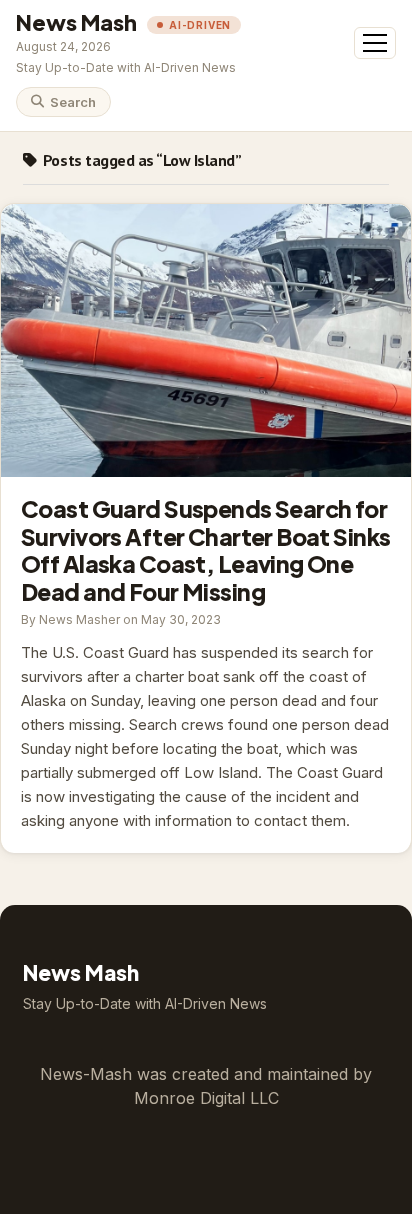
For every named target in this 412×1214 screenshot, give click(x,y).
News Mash (76, 22)
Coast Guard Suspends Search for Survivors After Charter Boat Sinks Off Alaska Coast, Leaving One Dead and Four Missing (206, 340)
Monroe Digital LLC (206, 1098)
